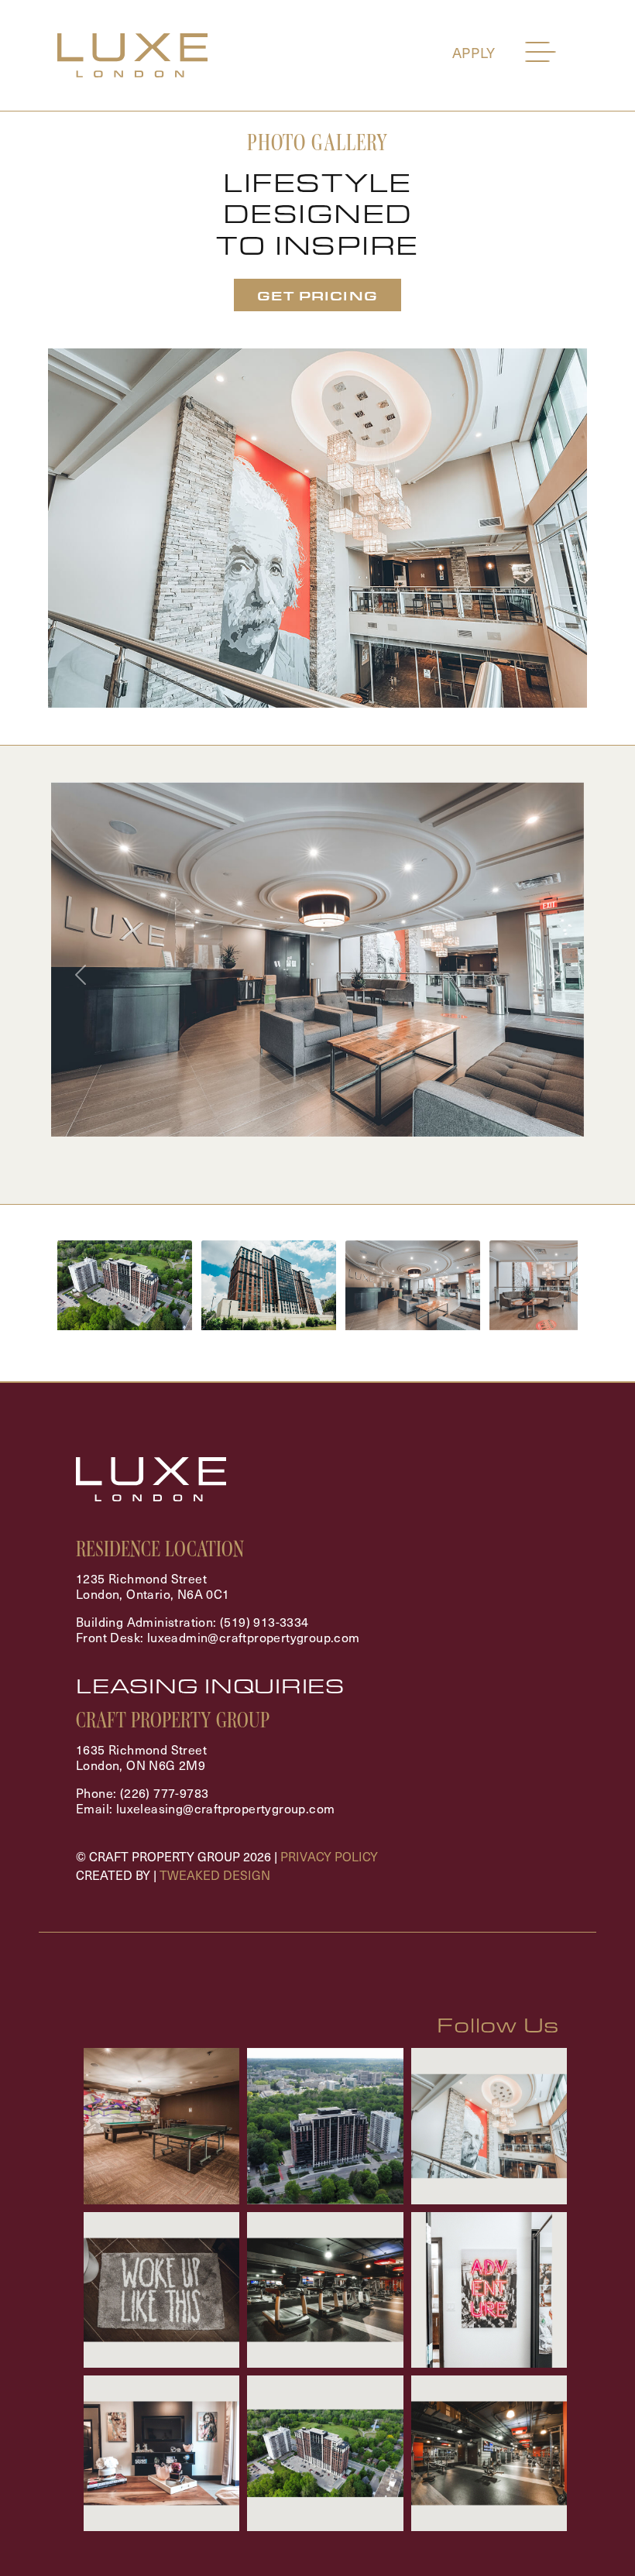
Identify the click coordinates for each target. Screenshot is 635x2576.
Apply (474, 52)
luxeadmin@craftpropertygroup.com (254, 1637)
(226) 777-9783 (165, 1792)
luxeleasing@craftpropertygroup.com (226, 1808)
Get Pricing (317, 295)
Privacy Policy (329, 1856)
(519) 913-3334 (264, 1621)
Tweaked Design (215, 1875)
